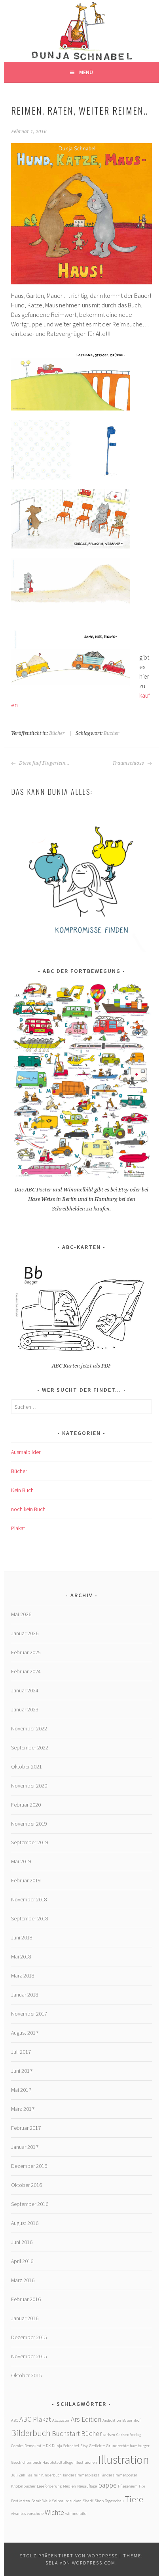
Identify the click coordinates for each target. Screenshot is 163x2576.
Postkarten (21, 2501)
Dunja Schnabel (65, 2446)
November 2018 (29, 1899)
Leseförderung (49, 2486)
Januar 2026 (25, 1633)
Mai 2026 (21, 1614)
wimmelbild (76, 2514)
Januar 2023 (25, 1709)
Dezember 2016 (29, 2166)
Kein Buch (22, 1490)
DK (48, 2446)
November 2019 (29, 1824)
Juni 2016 (22, 2242)
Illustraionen (86, 2462)
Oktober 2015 (27, 2375)
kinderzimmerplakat (81, 2475)
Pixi (142, 2486)
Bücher (57, 733)
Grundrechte (117, 2446)
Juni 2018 (22, 1937)
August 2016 (25, 2223)
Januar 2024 (25, 1690)
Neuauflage (87, 2486)
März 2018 (23, 1976)
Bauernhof (131, 2420)
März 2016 (23, 2280)
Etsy (84, 2446)
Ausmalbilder (26, 1452)
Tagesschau (114, 2501)
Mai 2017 (21, 2090)
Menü (86, 72)
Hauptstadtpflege (58, 2462)
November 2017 (29, 2014)
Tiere (134, 2499)
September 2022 (30, 1747)
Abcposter (61, 2420)
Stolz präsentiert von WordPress (69, 2556)
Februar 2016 (26, 2299)
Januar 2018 (25, 1995)
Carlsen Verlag (129, 2435)
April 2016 (22, 2261)
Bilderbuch (31, 2433)
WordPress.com (94, 2563)
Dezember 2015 (29, 2337)
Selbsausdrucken (67, 2501)
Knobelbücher (23, 2486)
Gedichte (97, 2446)
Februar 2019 (26, 1880)
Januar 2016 (25, 2318)
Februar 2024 (26, 1671)
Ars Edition (86, 2419)
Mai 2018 (21, 1956)
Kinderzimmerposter (119, 2475)
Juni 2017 (22, 2071)
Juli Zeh (18, 2475)
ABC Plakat (35, 2419)
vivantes (18, 2514)
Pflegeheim (128, 2486)
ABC (15, 2420)
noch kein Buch (28, 1509)
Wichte (54, 2513)
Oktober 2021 (27, 1767)
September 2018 (30, 1918)
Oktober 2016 (27, 2185)
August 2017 (25, 2033)
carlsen (109, 2435)
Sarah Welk (41, 2501)
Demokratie (35, 2446)
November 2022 (29, 1728)
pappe (107, 2485)
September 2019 (30, 1842)
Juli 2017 (21, 2052)
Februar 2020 (26, 1805)
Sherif (88, 2501)
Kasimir (33, 2475)
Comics (17, 2446)
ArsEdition (112, 2420)
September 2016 (30, 2204)
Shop (99, 2501)
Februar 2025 (26, 1652)
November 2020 (29, 1786)
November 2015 (29, 2356)
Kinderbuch (51, 2475)
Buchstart (66, 2434)
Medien (69, 2486)
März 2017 (23, 2109)
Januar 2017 (25, 2147)
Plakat (18, 1528)
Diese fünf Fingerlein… (44, 763)
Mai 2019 (21, 1861)
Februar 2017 (26, 2128)
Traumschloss (129, 763)
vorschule (35, 2514)
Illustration (124, 2460)
